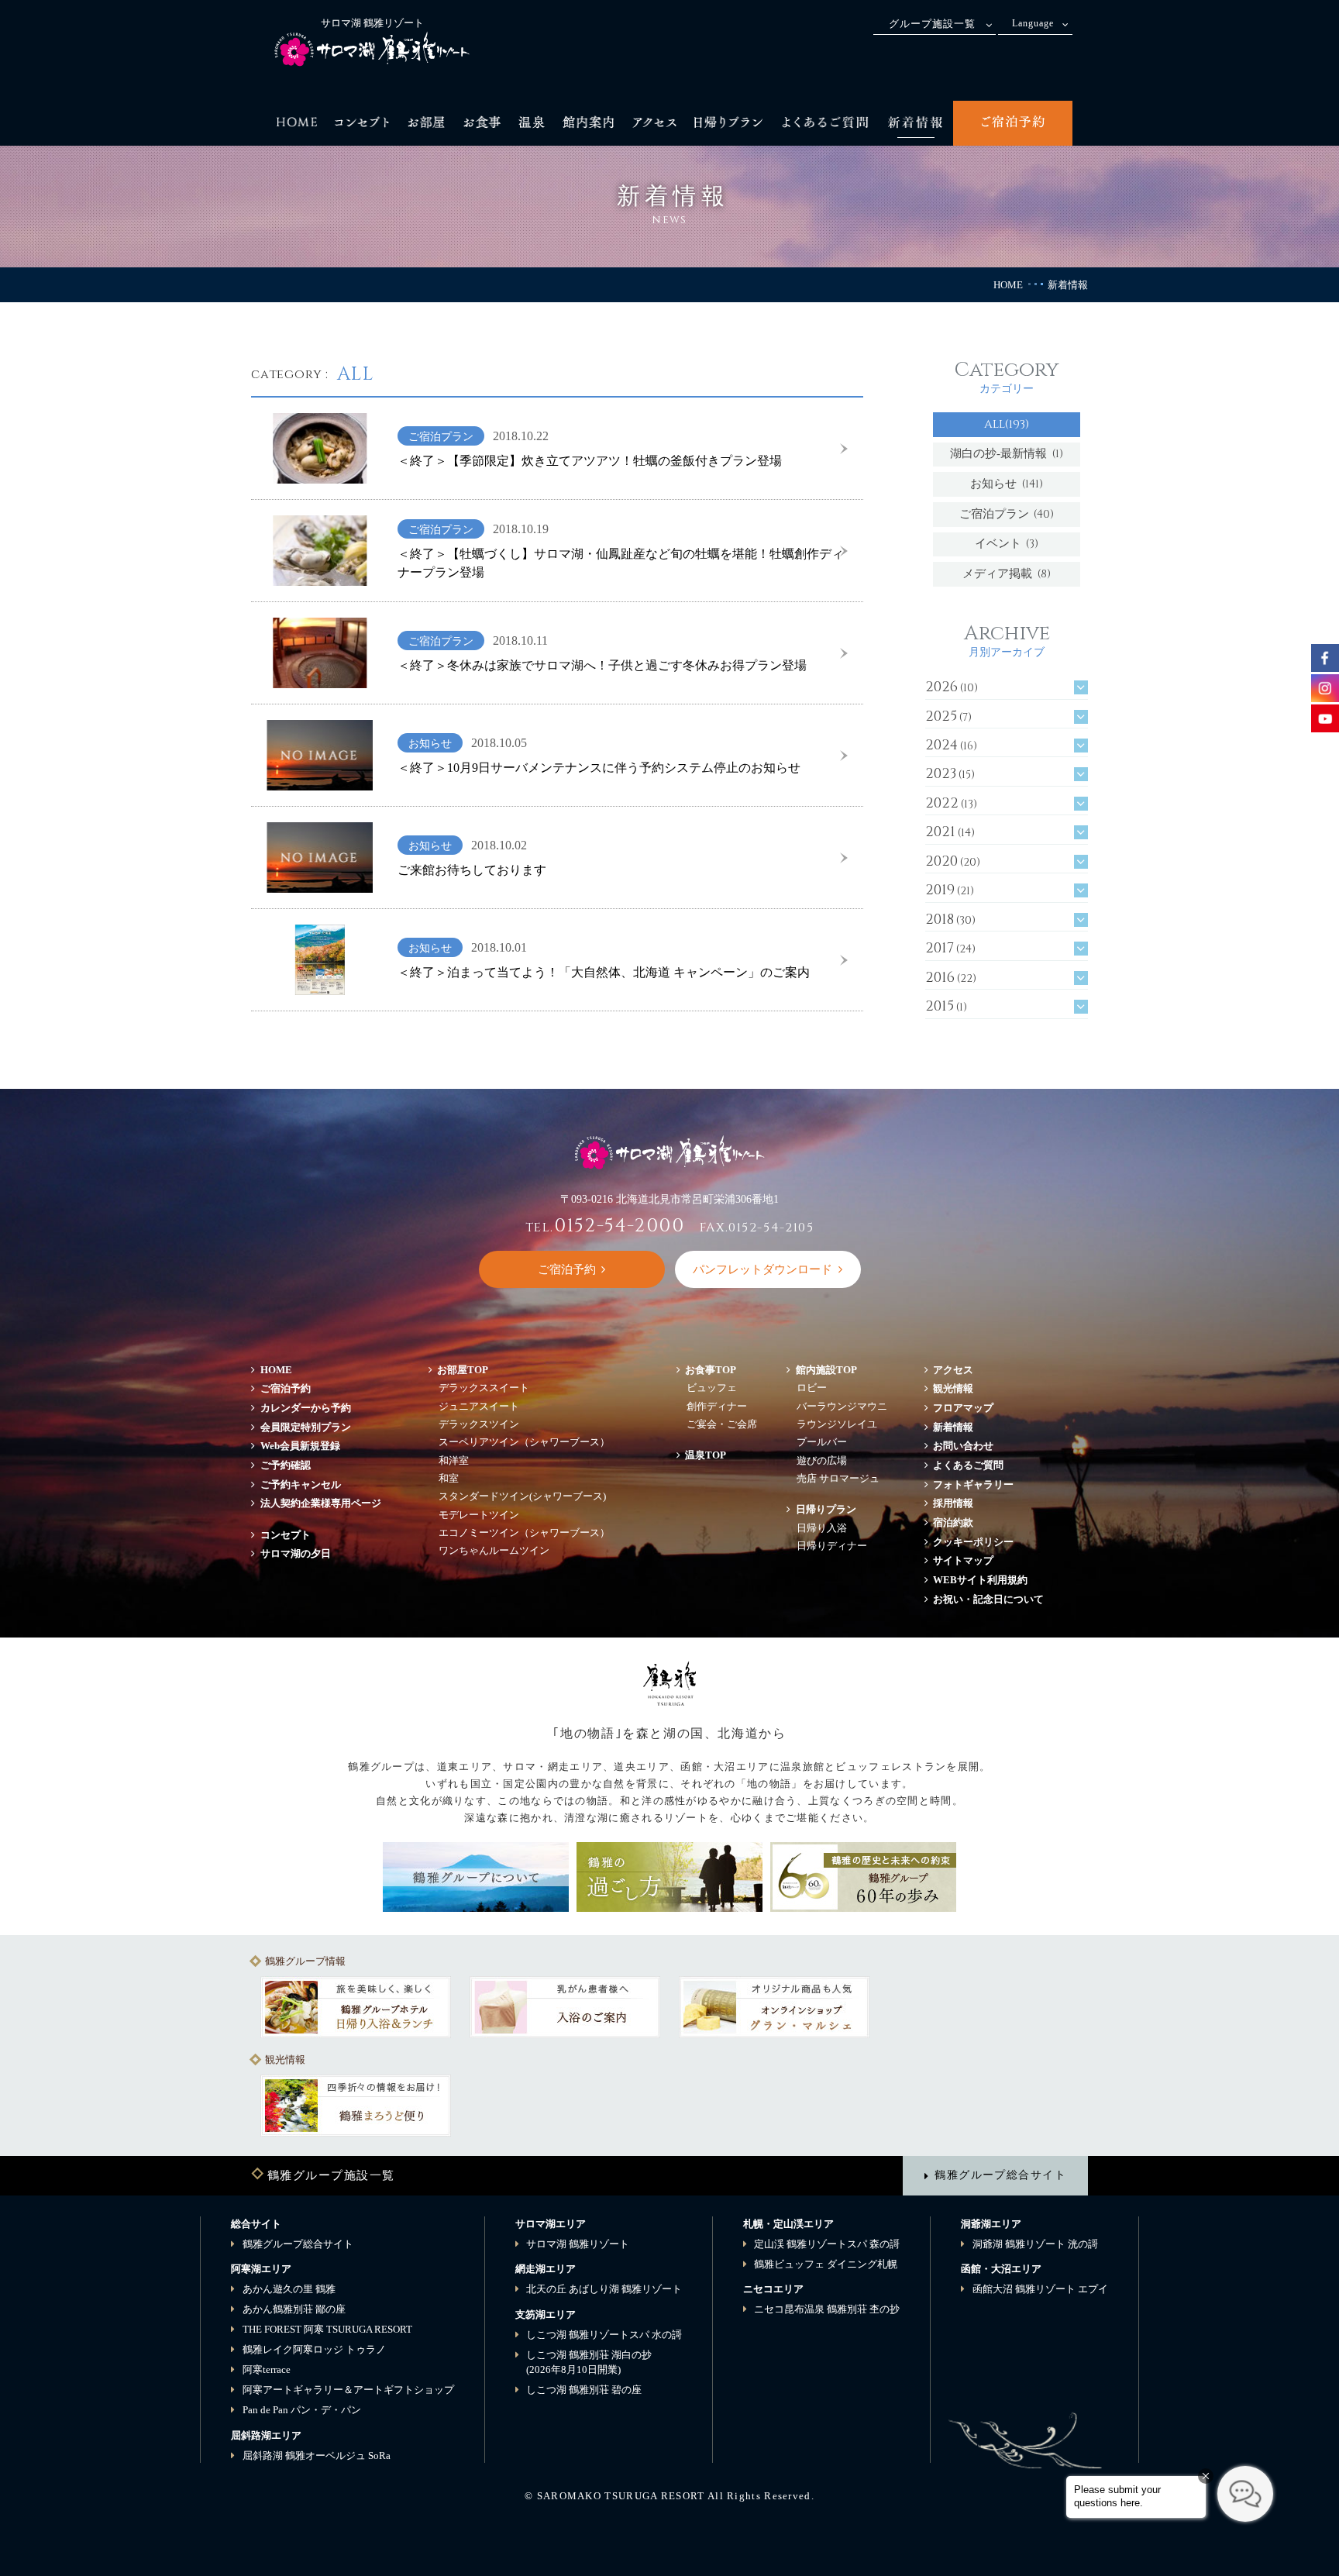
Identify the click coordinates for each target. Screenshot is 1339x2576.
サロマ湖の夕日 (296, 1553)
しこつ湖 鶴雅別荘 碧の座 (584, 2390)
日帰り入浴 (822, 1528)
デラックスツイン (479, 1424)
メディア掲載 (1007, 574)
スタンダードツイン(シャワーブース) (522, 1496)
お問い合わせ (963, 1446)
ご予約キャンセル (301, 1484)
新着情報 (953, 1427)
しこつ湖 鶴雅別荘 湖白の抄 (589, 2362)
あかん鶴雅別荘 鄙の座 (294, 2309)
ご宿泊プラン (1007, 514)
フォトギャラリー (973, 1484)
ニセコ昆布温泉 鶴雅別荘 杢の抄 (827, 2309)
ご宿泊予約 (286, 1388)
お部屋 (463, 1370)
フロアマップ (968, 1408)
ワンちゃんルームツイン (494, 1550)
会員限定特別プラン (306, 1427)
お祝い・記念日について (988, 1599)
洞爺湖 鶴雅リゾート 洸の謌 (1035, 2244)
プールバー (822, 1442)
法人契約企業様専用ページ (321, 1503)
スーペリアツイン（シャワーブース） (524, 1442)
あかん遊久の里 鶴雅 (289, 2289)
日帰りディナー (832, 1546)
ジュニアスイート (479, 1406)
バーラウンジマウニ (842, 1406)
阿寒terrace (267, 2369)
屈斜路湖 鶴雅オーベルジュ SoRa (317, 2455)
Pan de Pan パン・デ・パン (302, 2410)
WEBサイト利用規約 (980, 1580)
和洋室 (454, 1460)
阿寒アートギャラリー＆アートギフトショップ (348, 2390)
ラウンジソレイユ (837, 1424)
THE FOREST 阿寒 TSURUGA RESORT (327, 2329)
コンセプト (286, 1535)
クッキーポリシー (973, 1542)
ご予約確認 (286, 1465)
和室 (449, 1478)
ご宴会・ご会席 (722, 1424)
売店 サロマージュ (838, 1478)
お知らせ (1007, 484)
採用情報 (953, 1503)
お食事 (711, 1370)
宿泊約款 (953, 1522)
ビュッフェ (712, 1388)
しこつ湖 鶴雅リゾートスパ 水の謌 (604, 2335)
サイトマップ (963, 1560)
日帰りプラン (826, 1509)
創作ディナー (717, 1406)
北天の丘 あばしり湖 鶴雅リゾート (604, 2289)
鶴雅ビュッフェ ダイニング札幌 (826, 2264)
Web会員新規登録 (300, 1446)
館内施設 (826, 1370)
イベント (1007, 544)
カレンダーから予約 (306, 1408)
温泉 (706, 1455)
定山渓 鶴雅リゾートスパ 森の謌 (827, 2244)
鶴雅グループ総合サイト (1000, 2175)
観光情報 (953, 1388)
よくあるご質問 (968, 1465)
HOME (1008, 285)
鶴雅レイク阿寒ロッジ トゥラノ (314, 2349)
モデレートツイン (479, 1515)
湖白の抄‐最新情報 (1007, 454)
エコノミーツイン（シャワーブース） (524, 1533)
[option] (356, 2007)
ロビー (812, 1388)
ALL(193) (1007, 424)
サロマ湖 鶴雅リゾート (578, 2244)
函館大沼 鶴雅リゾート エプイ (1040, 2289)
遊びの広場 (822, 1460)
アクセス (953, 1370)
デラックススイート (484, 1388)
